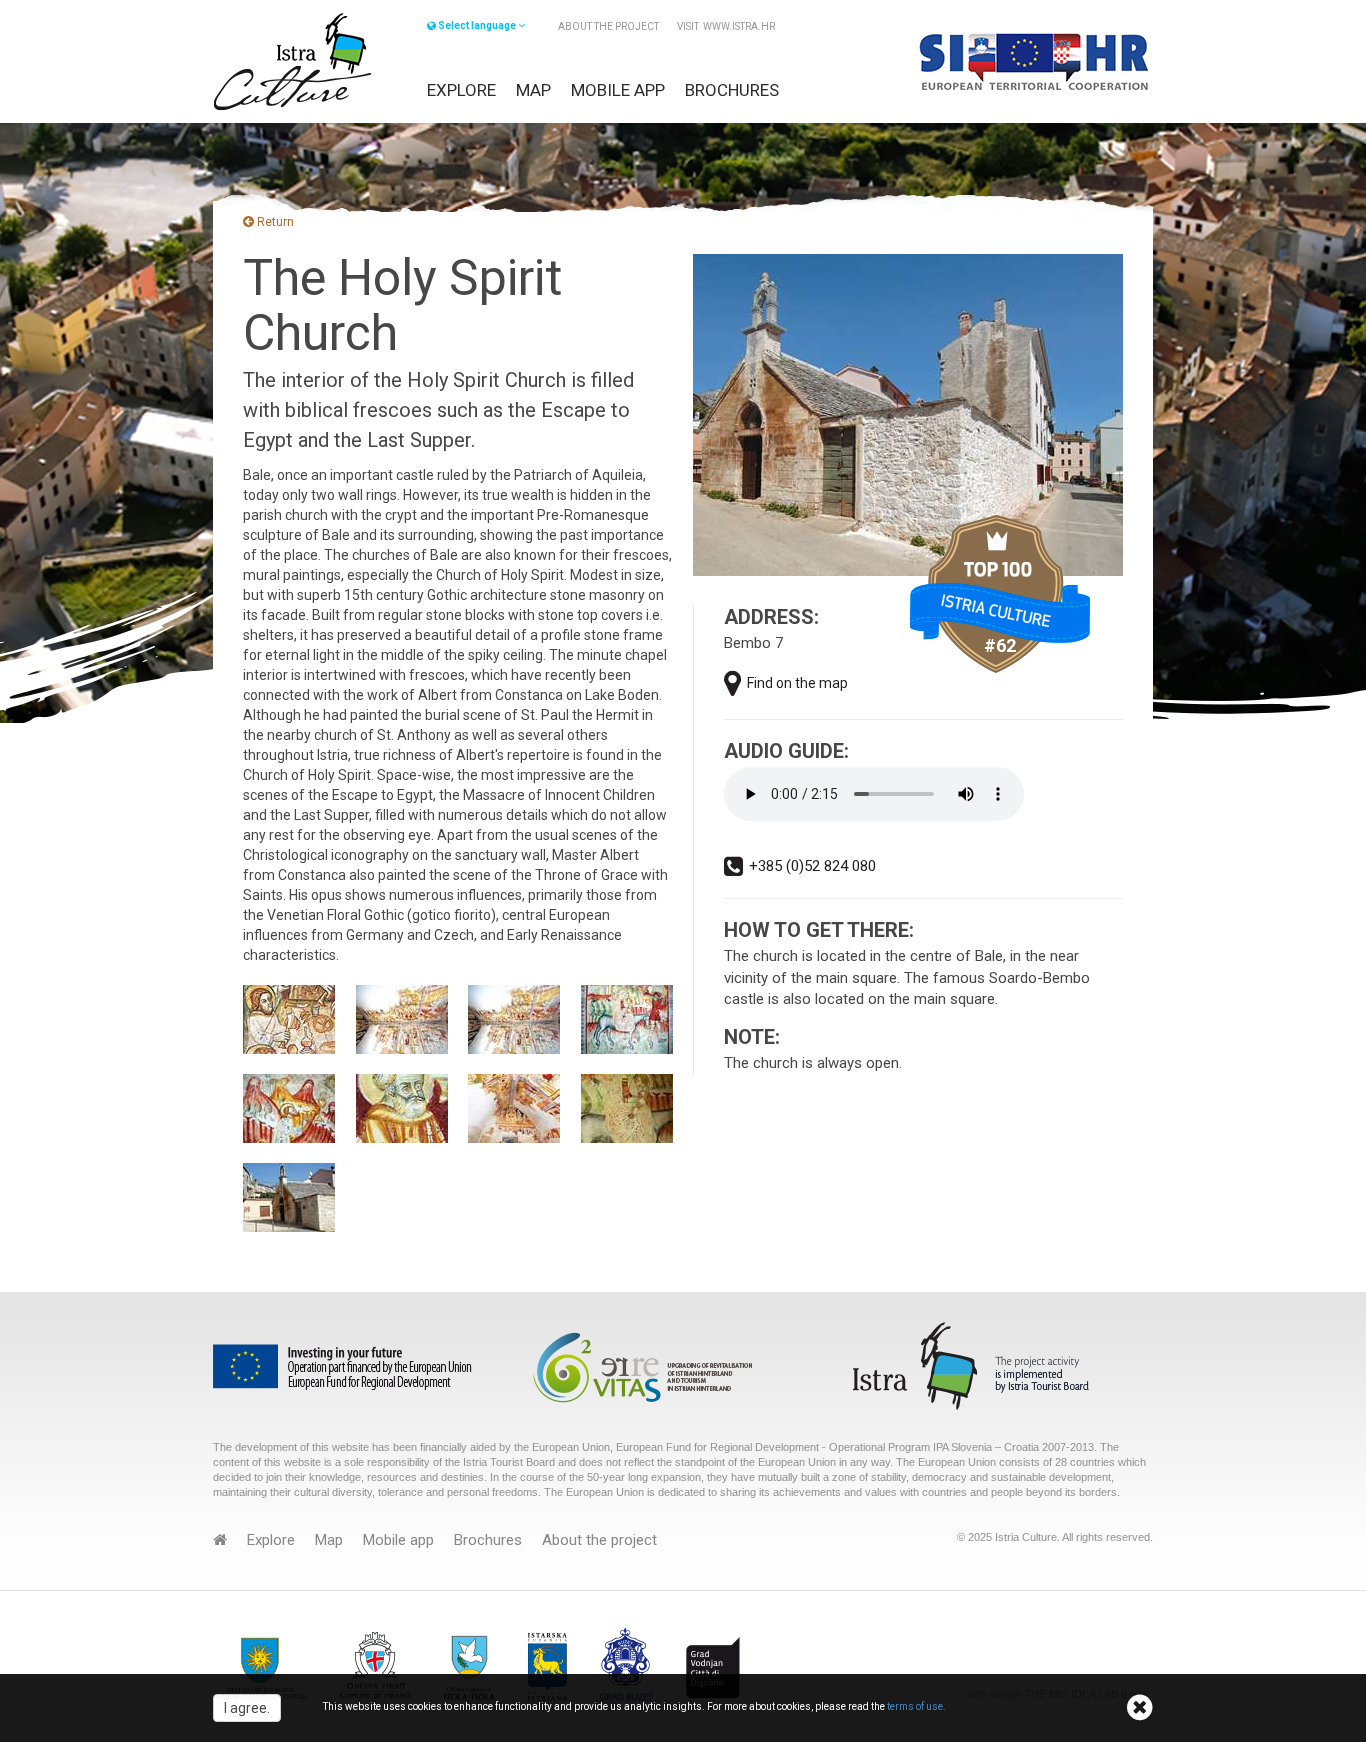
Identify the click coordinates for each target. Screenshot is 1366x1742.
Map (533, 90)
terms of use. (916, 1707)
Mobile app (618, 90)
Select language (477, 25)
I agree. (247, 1708)
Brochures (732, 90)
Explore (461, 90)
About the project (608, 26)
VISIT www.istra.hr (726, 26)
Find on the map (797, 683)
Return (274, 222)
